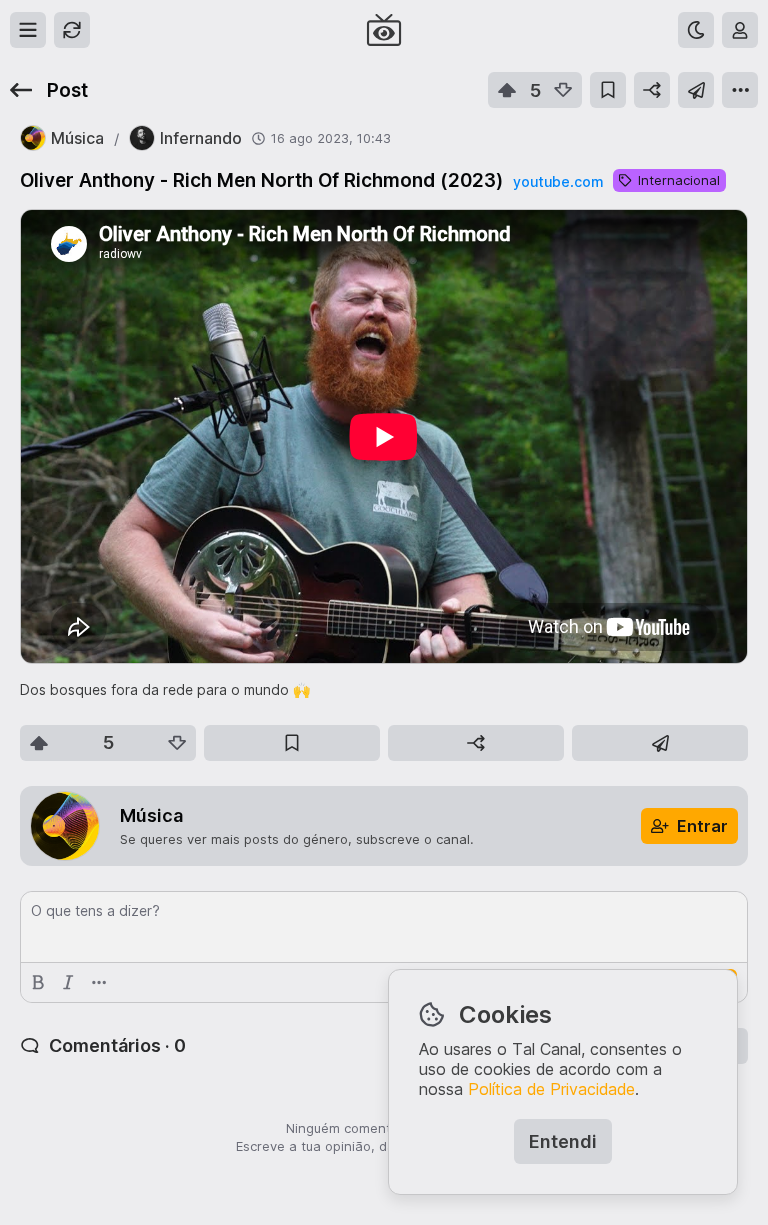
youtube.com (558, 181)
